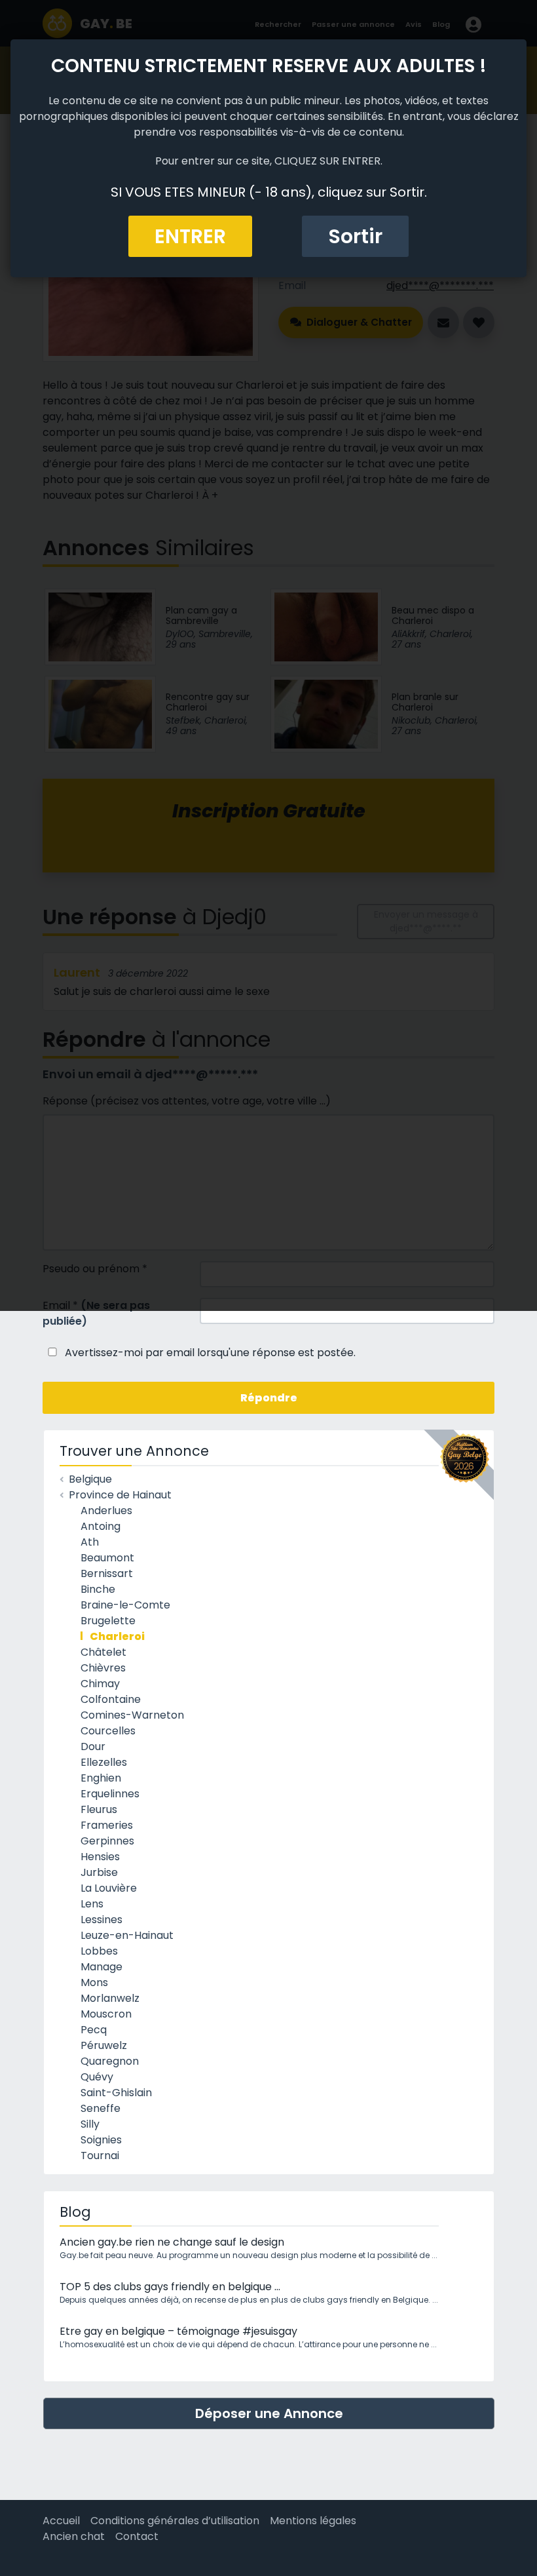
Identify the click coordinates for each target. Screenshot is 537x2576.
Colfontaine (111, 1699)
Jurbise (99, 1872)
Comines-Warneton (132, 1715)
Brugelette (108, 1621)
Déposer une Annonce (269, 2413)
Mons (94, 1982)
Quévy (97, 2077)
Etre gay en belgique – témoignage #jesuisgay (178, 2331)
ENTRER (190, 236)
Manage (102, 1967)
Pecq (94, 2030)
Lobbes (99, 1951)
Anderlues (106, 1511)
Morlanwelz (110, 1998)
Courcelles (108, 1731)
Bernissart (107, 1573)
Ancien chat (74, 2536)
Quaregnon (110, 2061)
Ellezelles (104, 1762)
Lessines (102, 1920)
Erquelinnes (110, 1794)
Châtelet (103, 1652)
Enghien (101, 1778)
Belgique (90, 1479)
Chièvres (103, 1668)
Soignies (101, 2140)
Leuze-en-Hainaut (127, 1935)
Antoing (101, 1526)
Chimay (100, 1684)
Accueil (61, 2521)
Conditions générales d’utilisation (175, 2521)
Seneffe (101, 2108)
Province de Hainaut (120, 1495)
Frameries (107, 1825)
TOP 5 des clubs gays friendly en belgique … (170, 2287)
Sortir (355, 236)
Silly (90, 2124)
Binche (98, 1589)
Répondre (269, 1398)
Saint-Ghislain (116, 2093)
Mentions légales (313, 2521)
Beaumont (107, 1558)
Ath (90, 1542)
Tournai (100, 2156)
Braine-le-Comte (125, 1605)
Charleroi (117, 1636)
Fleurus (99, 1809)
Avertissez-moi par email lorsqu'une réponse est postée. (209, 1353)
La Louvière (109, 1888)
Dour (93, 1747)
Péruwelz (104, 2045)
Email (96, 1313)
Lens (92, 1904)
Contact (137, 2536)
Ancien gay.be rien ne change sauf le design (172, 2242)
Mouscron (106, 2014)
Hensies (100, 1857)
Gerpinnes (107, 1841)
